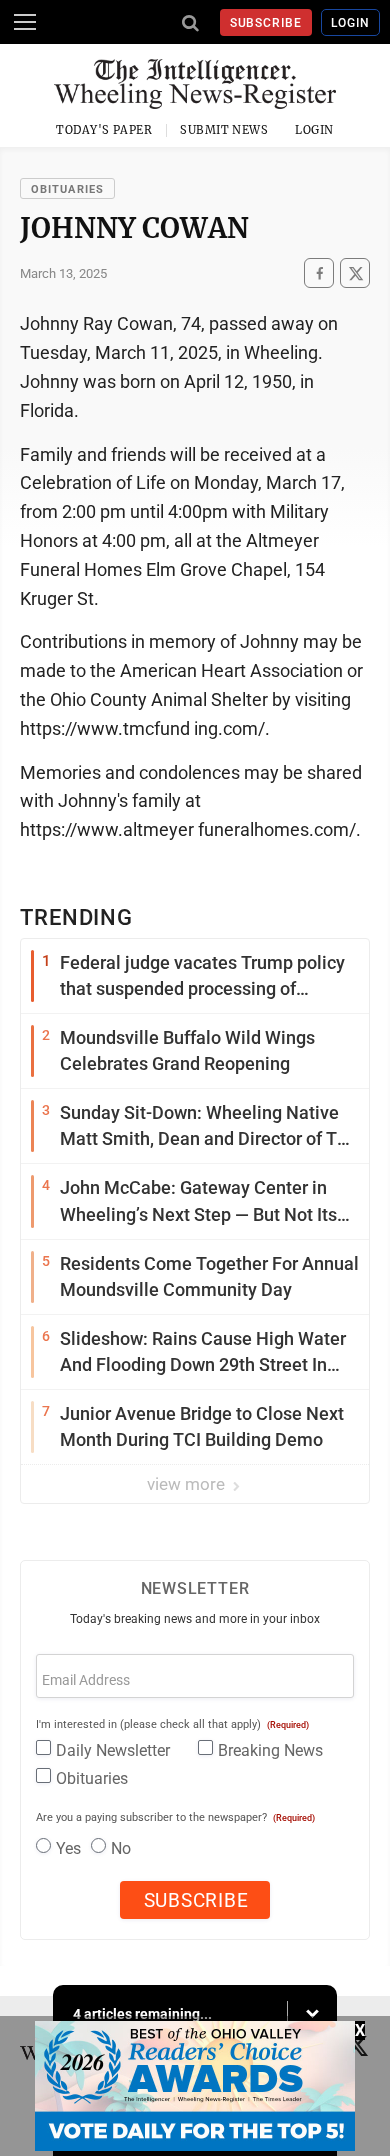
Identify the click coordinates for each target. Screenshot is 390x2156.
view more (188, 1484)
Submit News (224, 130)
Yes (68, 1848)
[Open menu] (25, 22)
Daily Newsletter (113, 1750)
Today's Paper (104, 130)
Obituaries (67, 189)
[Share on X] (355, 273)
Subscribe (266, 23)
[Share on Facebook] (319, 273)
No (121, 1848)
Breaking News (270, 1750)
